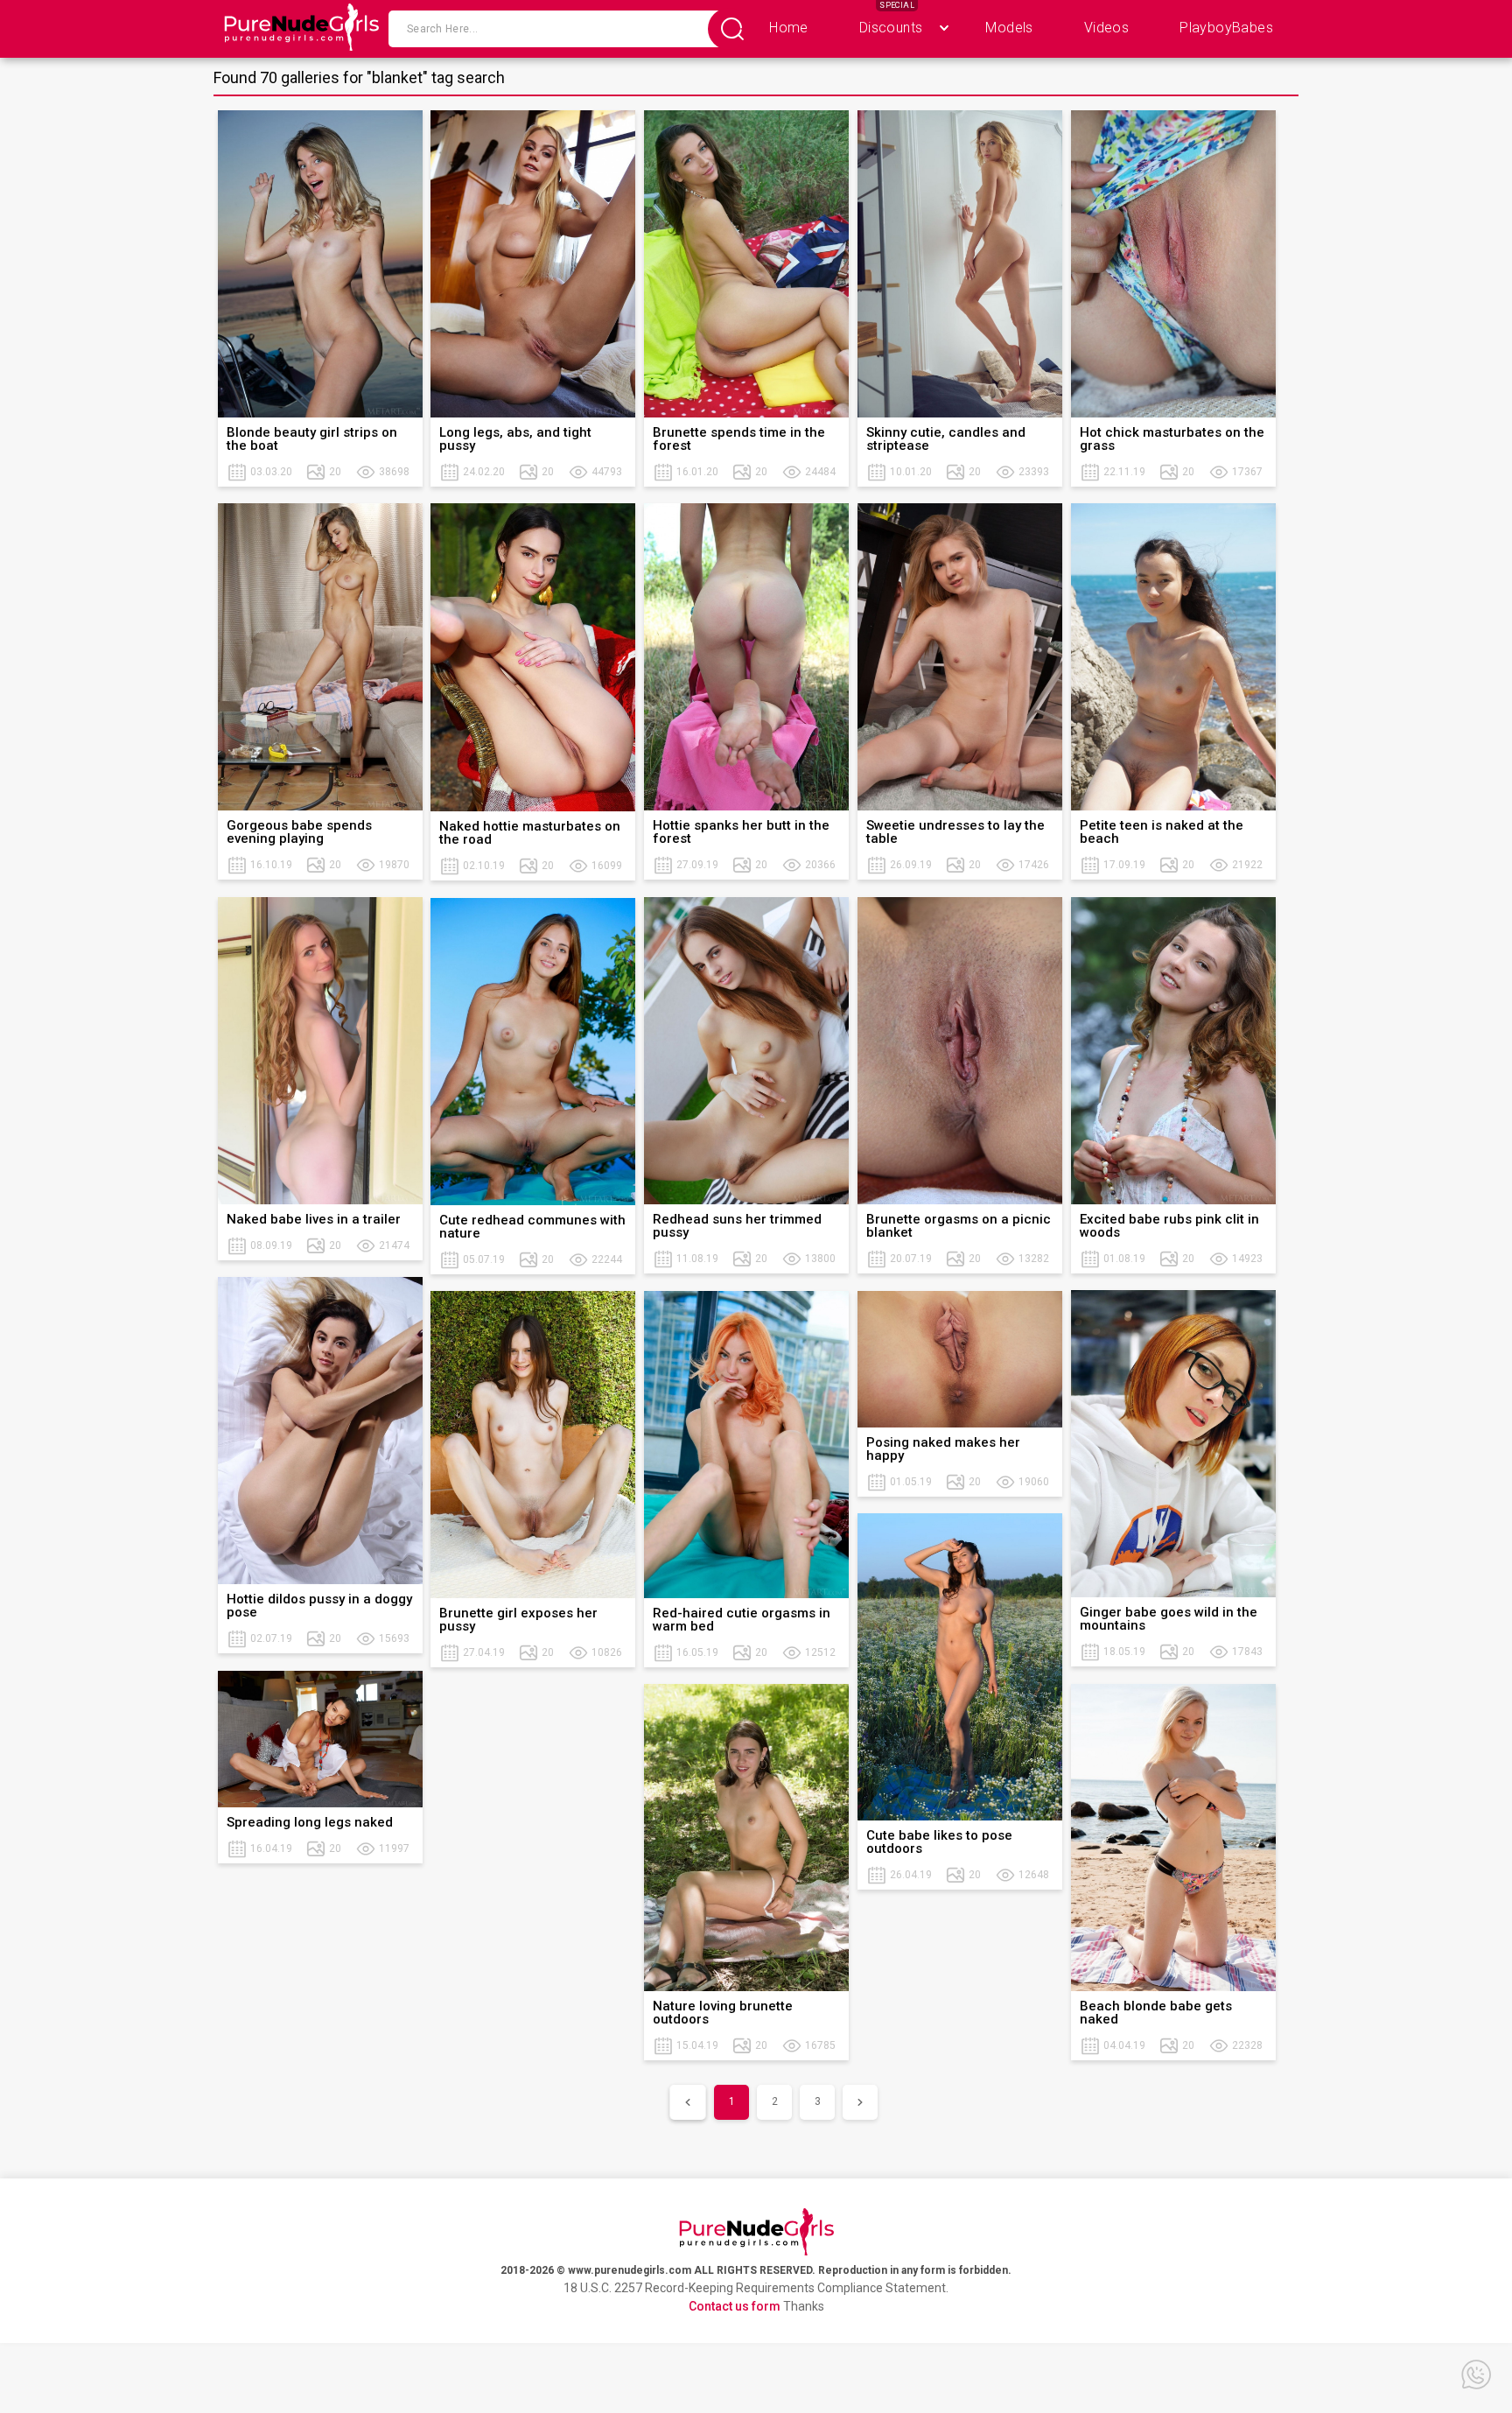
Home (789, 28)
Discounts (891, 28)
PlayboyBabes (1226, 28)
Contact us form (735, 2306)
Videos (1106, 28)
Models (1009, 28)
